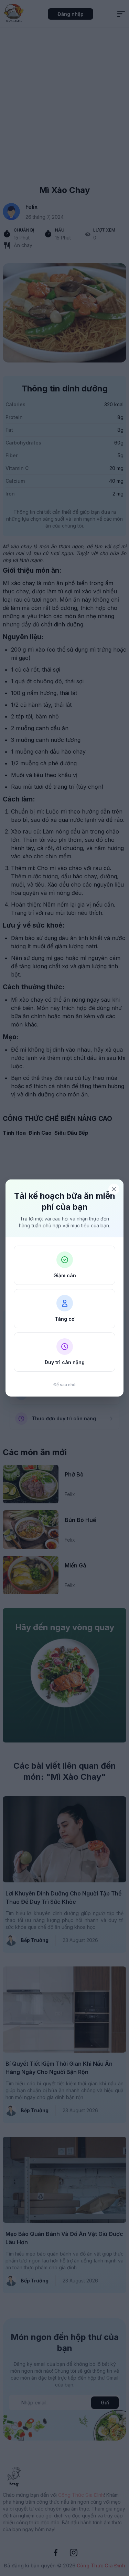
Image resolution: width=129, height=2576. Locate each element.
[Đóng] (114, 1189)
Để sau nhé (64, 1385)
